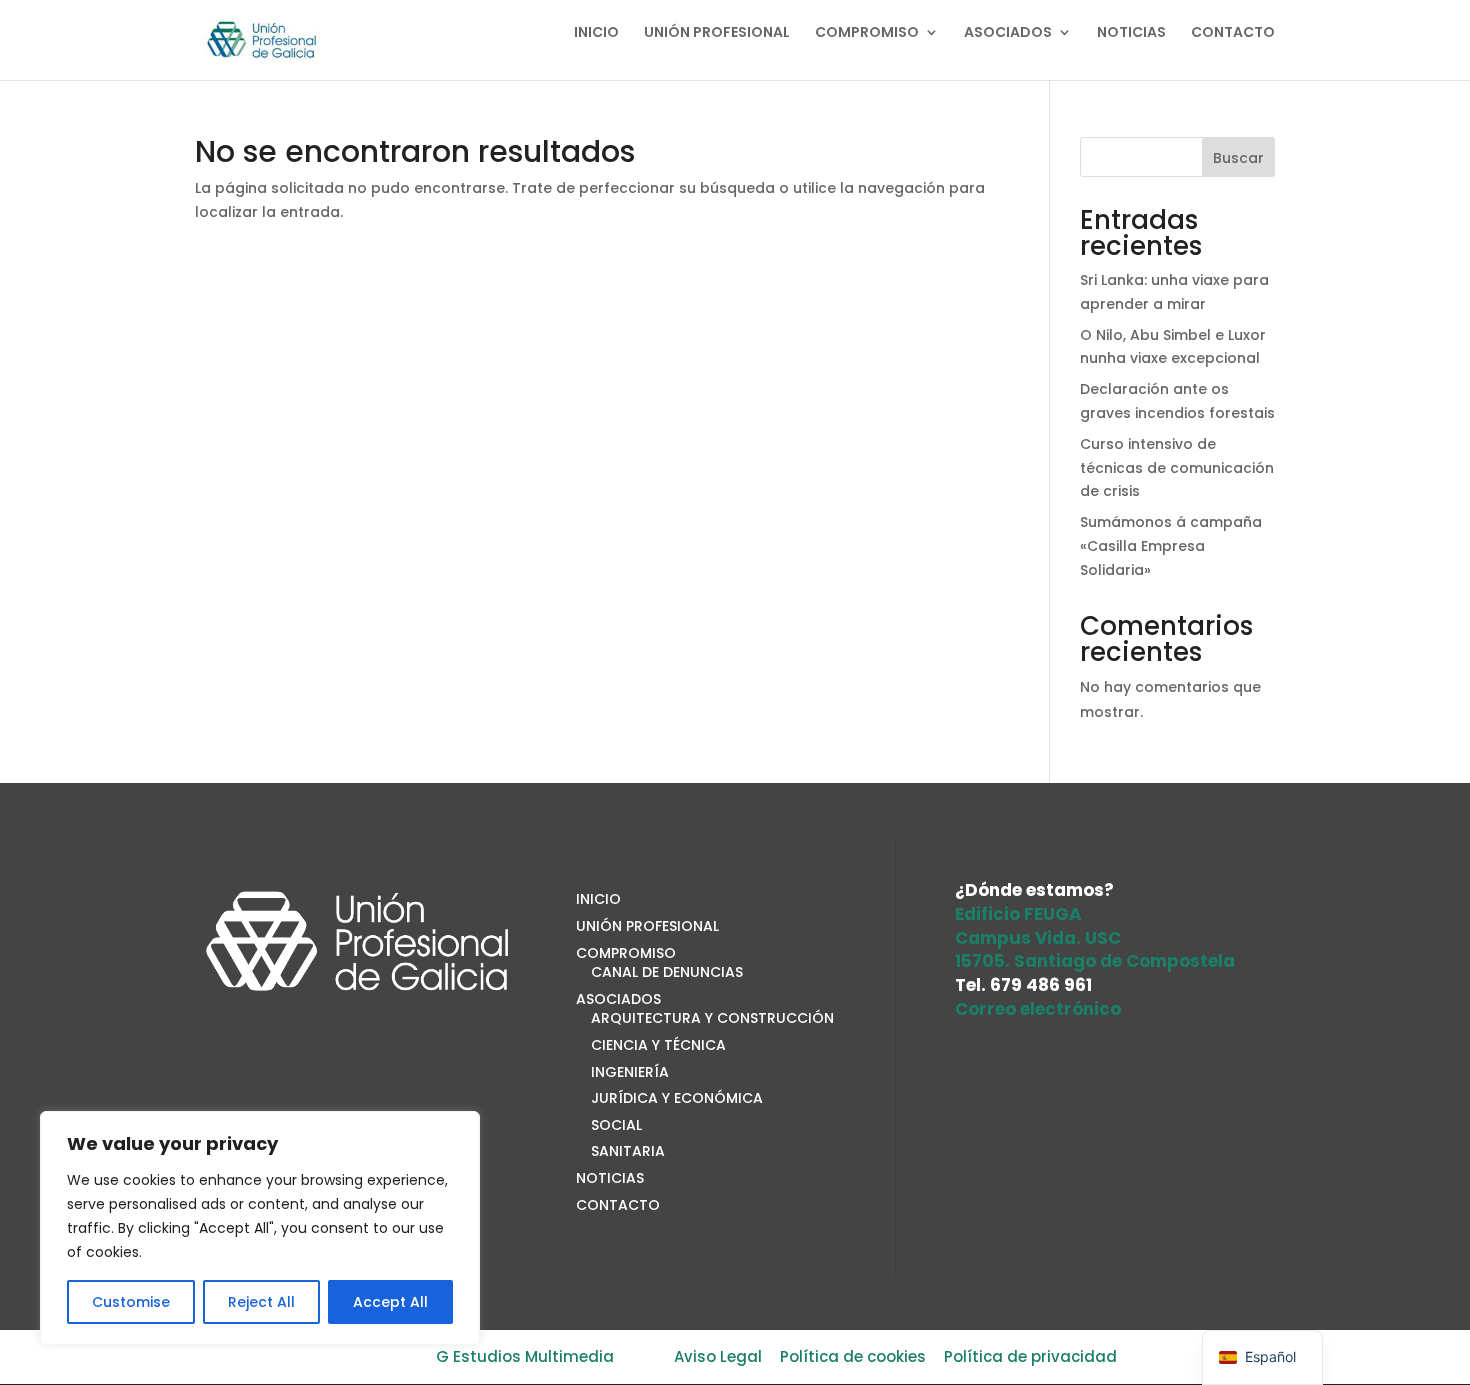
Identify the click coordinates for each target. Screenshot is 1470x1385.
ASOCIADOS (1008, 33)
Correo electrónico (1038, 1009)
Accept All (390, 1302)
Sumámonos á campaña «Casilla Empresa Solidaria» (1171, 546)
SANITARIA (628, 1151)
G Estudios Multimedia (525, 1356)
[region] (260, 1228)
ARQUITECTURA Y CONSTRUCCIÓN (712, 1018)
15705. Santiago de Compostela (1095, 961)
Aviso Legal (718, 1356)
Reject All (261, 1302)
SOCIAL (616, 1125)
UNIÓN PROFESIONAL (717, 33)
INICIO (596, 33)
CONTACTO (1233, 33)
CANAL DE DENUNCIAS (667, 972)
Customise (131, 1302)
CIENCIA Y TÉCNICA (658, 1045)
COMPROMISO (867, 33)
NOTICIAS (1131, 33)
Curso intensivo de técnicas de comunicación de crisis (1177, 468)
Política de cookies (853, 1356)
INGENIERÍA (630, 1072)
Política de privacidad (1030, 1356)
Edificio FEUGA (1018, 914)
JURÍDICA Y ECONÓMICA (677, 1098)
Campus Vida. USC (1038, 938)
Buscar (1238, 158)
